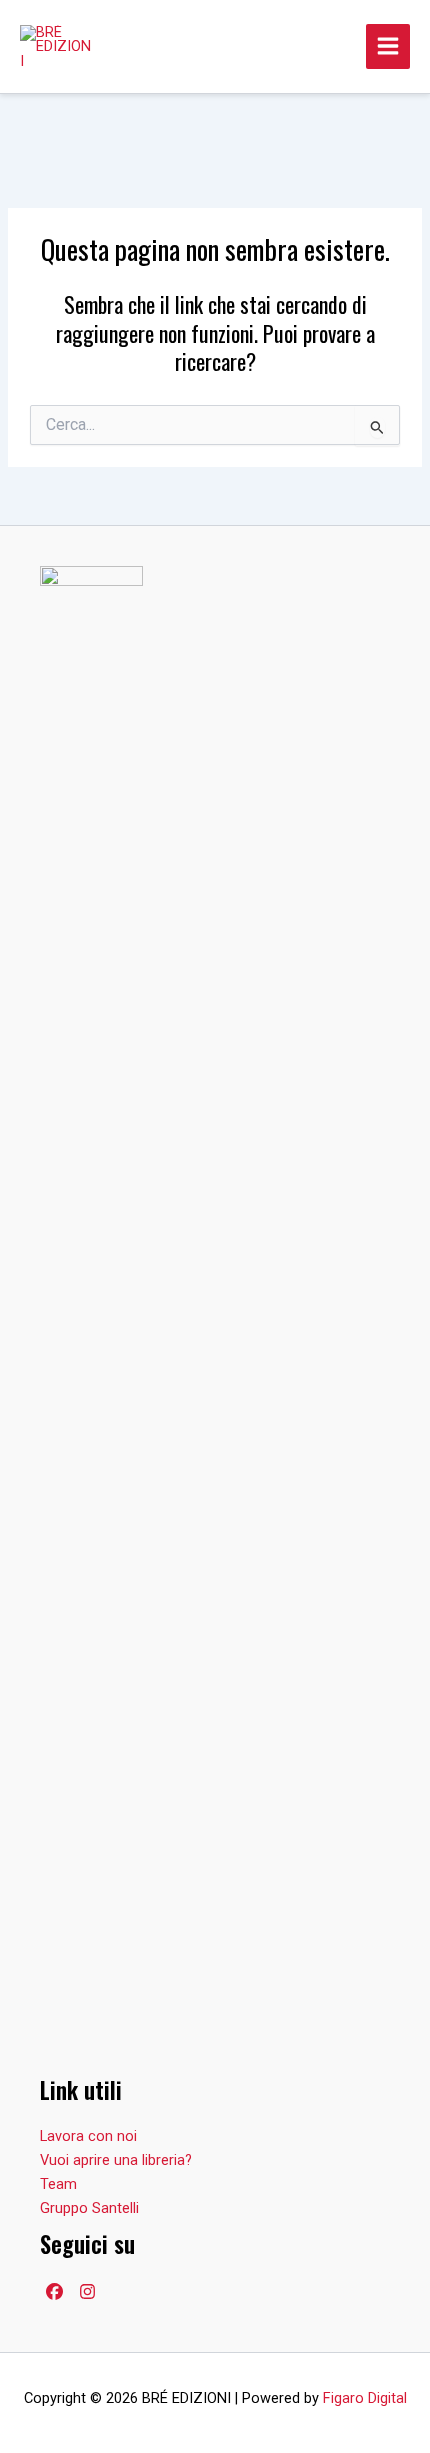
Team (58, 2184)
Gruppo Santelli (89, 2208)
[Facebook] (54, 2291)
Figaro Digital (365, 2398)
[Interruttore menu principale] (388, 46)
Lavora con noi (88, 2136)
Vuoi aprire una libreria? (116, 2160)
